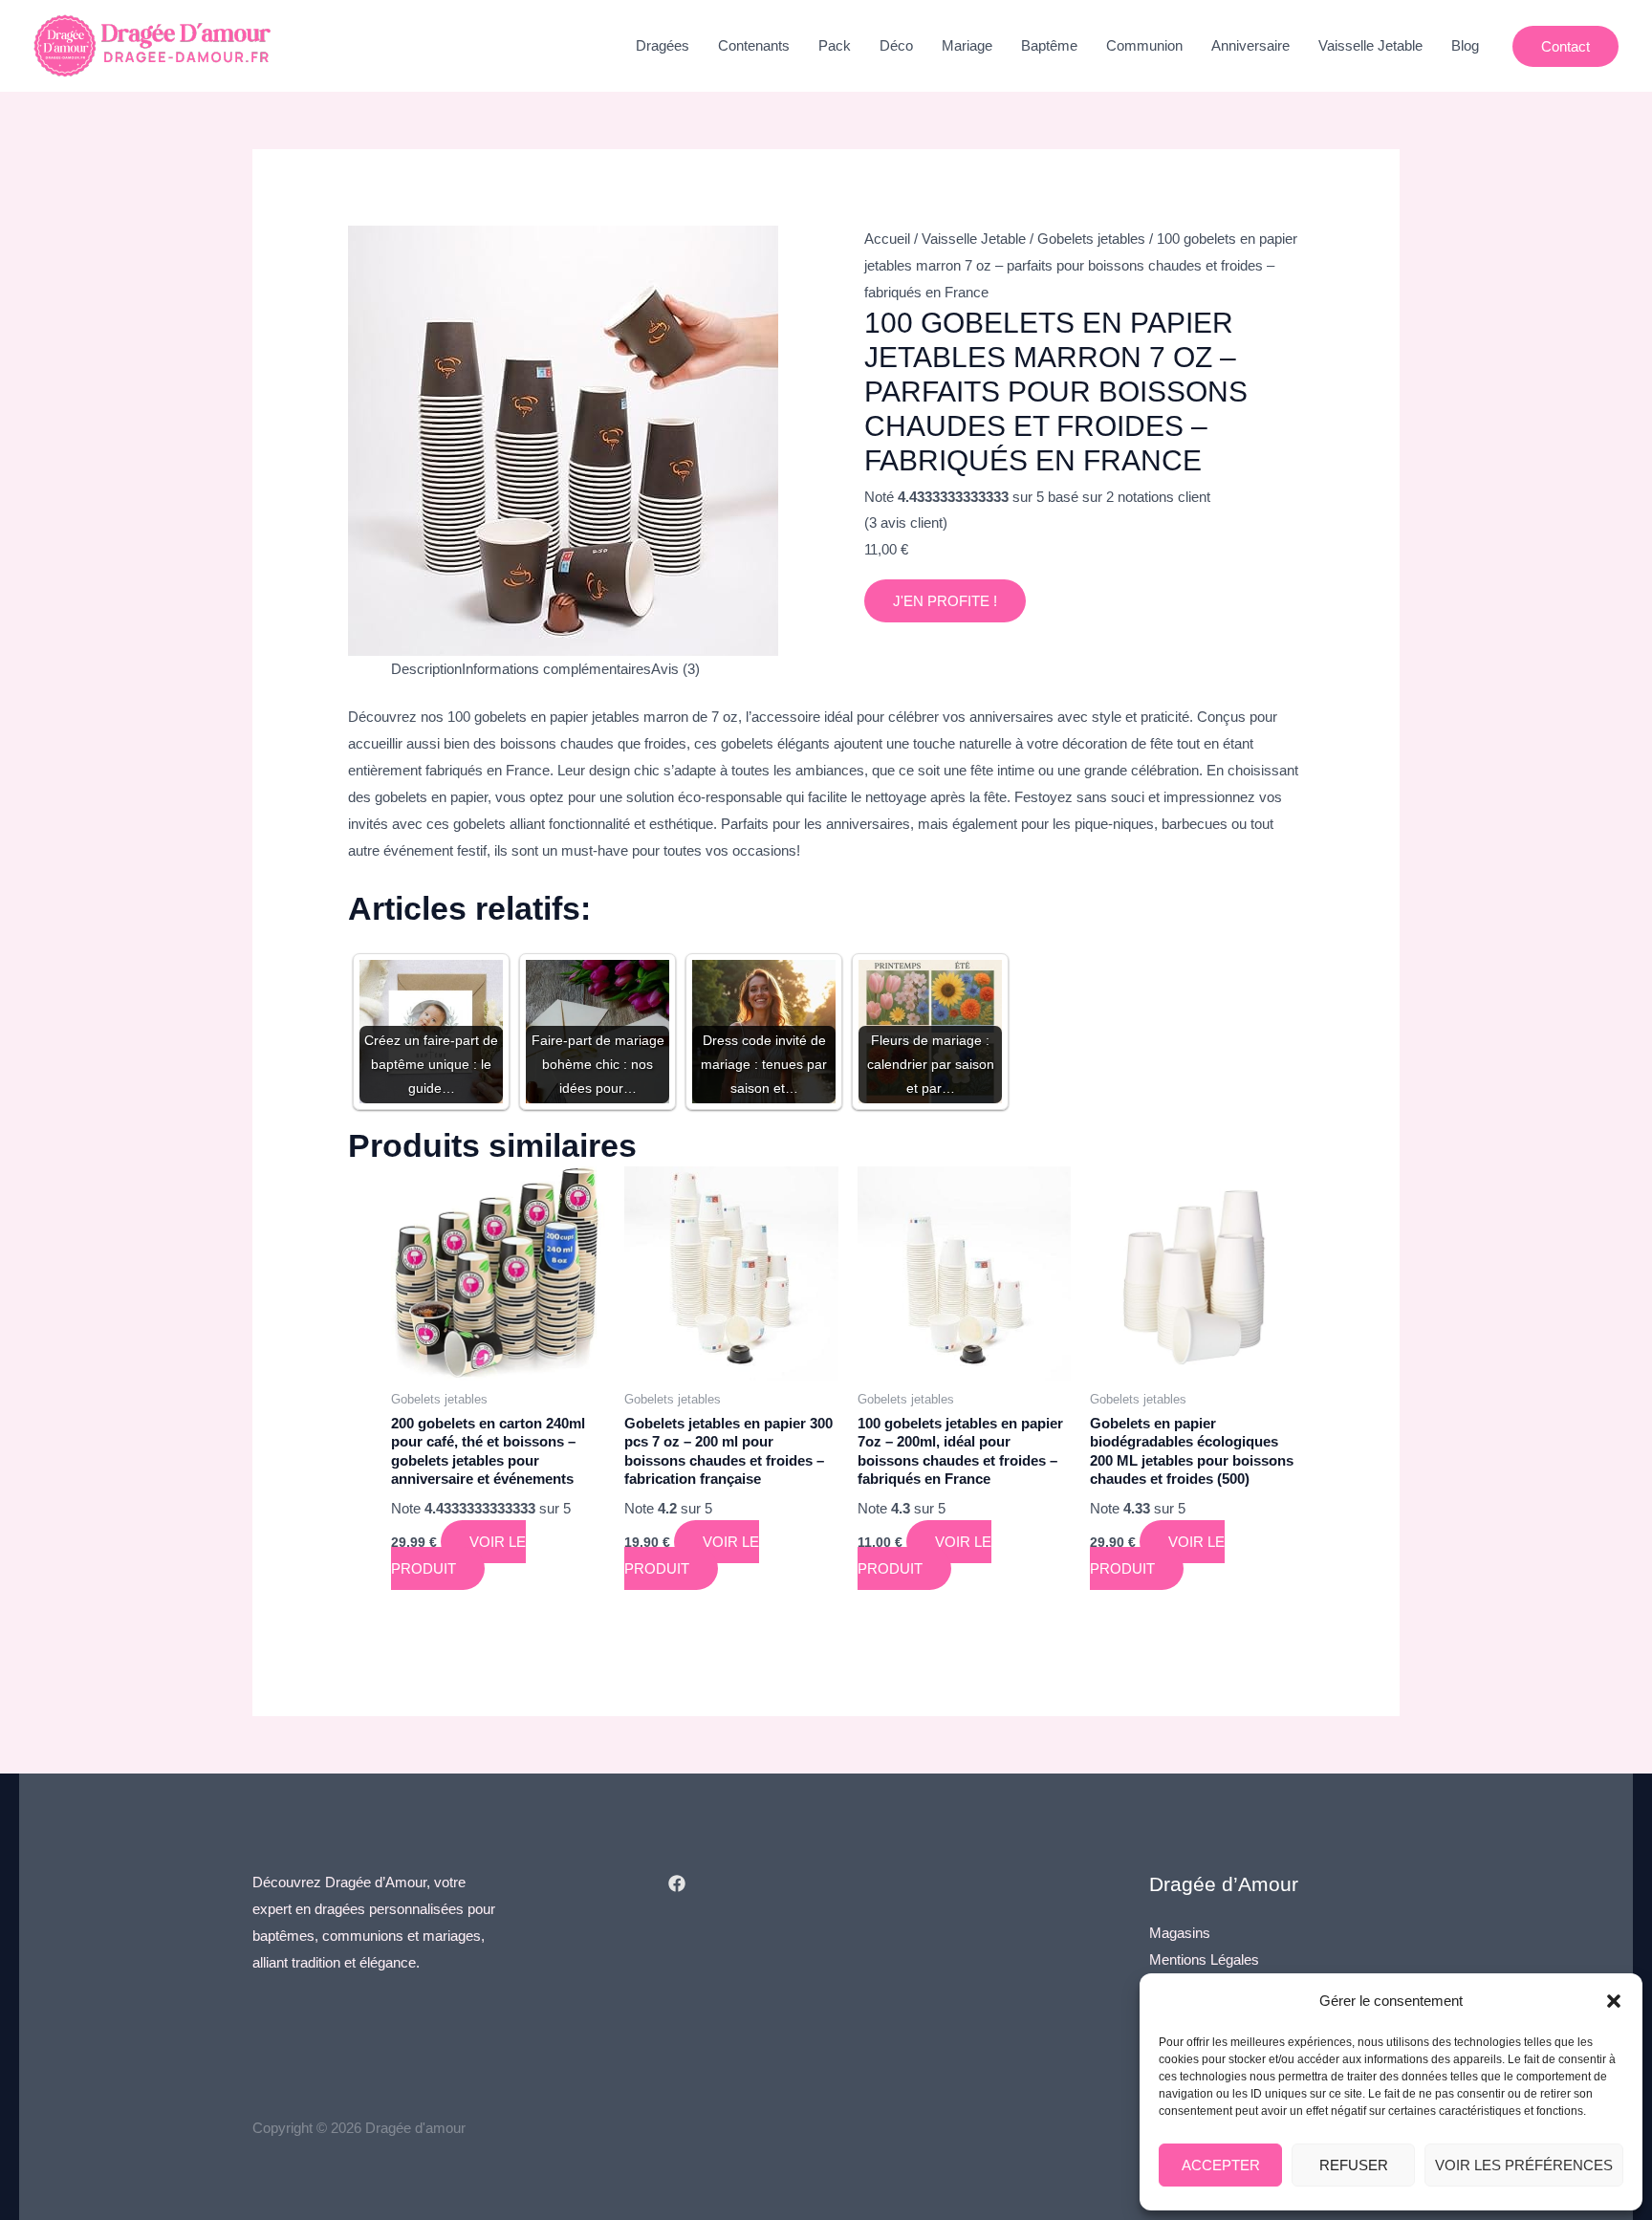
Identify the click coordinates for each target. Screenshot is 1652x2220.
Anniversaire (1250, 45)
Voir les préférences (1524, 2165)
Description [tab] (426, 669)
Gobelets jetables (1091, 239)
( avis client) (906, 522)
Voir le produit (458, 1555)
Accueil (887, 239)
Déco (896, 45)
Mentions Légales (1204, 1959)
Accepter (1221, 2165)
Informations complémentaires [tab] (556, 669)
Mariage (967, 45)
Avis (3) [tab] (675, 669)
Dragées (663, 45)
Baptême (1049, 45)
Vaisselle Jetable (1370, 45)
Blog (1465, 45)
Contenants (754, 45)
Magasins (1180, 1933)
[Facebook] (677, 1883)
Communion (1144, 45)
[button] (1614, 2001)
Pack (835, 45)
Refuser (1354, 2165)
